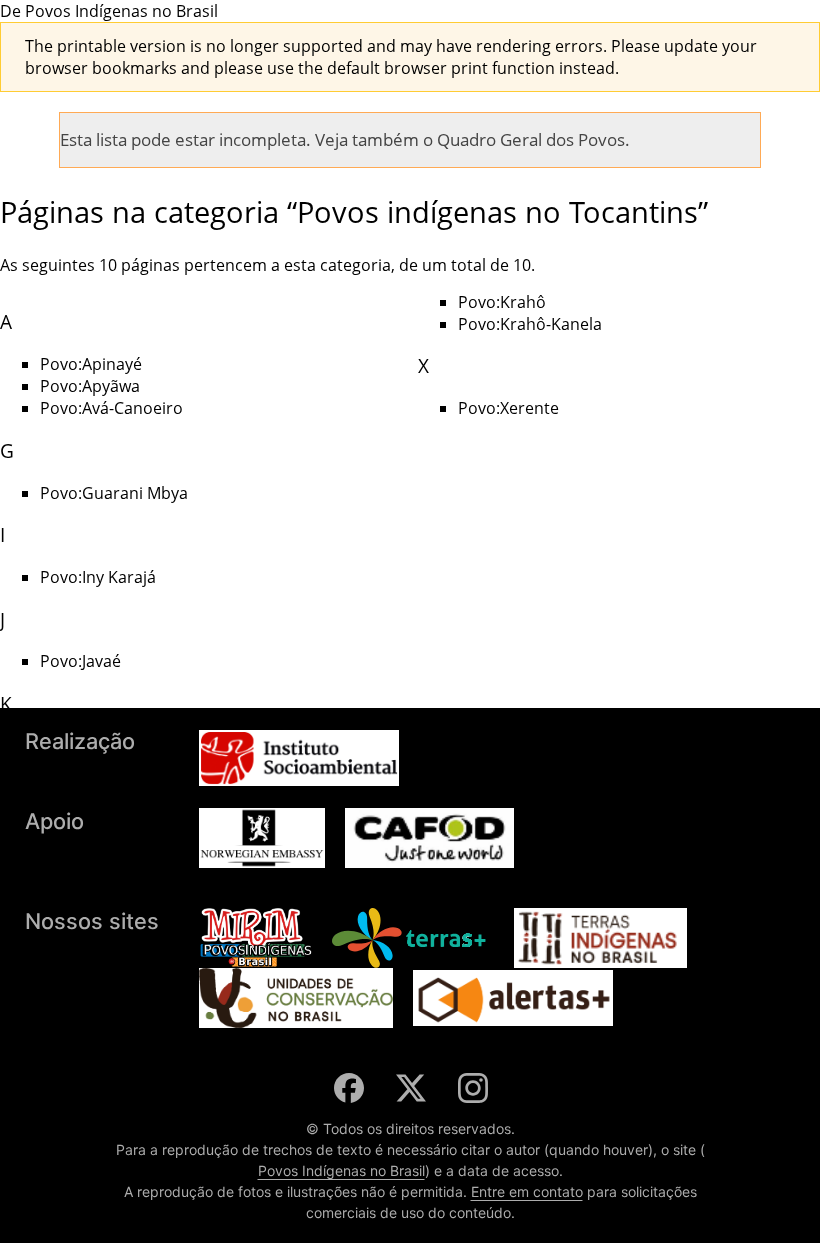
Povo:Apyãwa (90, 386)
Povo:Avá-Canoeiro (111, 408)
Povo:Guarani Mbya (114, 493)
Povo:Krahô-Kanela (530, 324)
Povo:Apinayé (91, 364)
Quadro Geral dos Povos (531, 139)
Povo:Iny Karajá (98, 577)
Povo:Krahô (502, 302)
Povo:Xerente (508, 408)
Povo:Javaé (80, 661)
